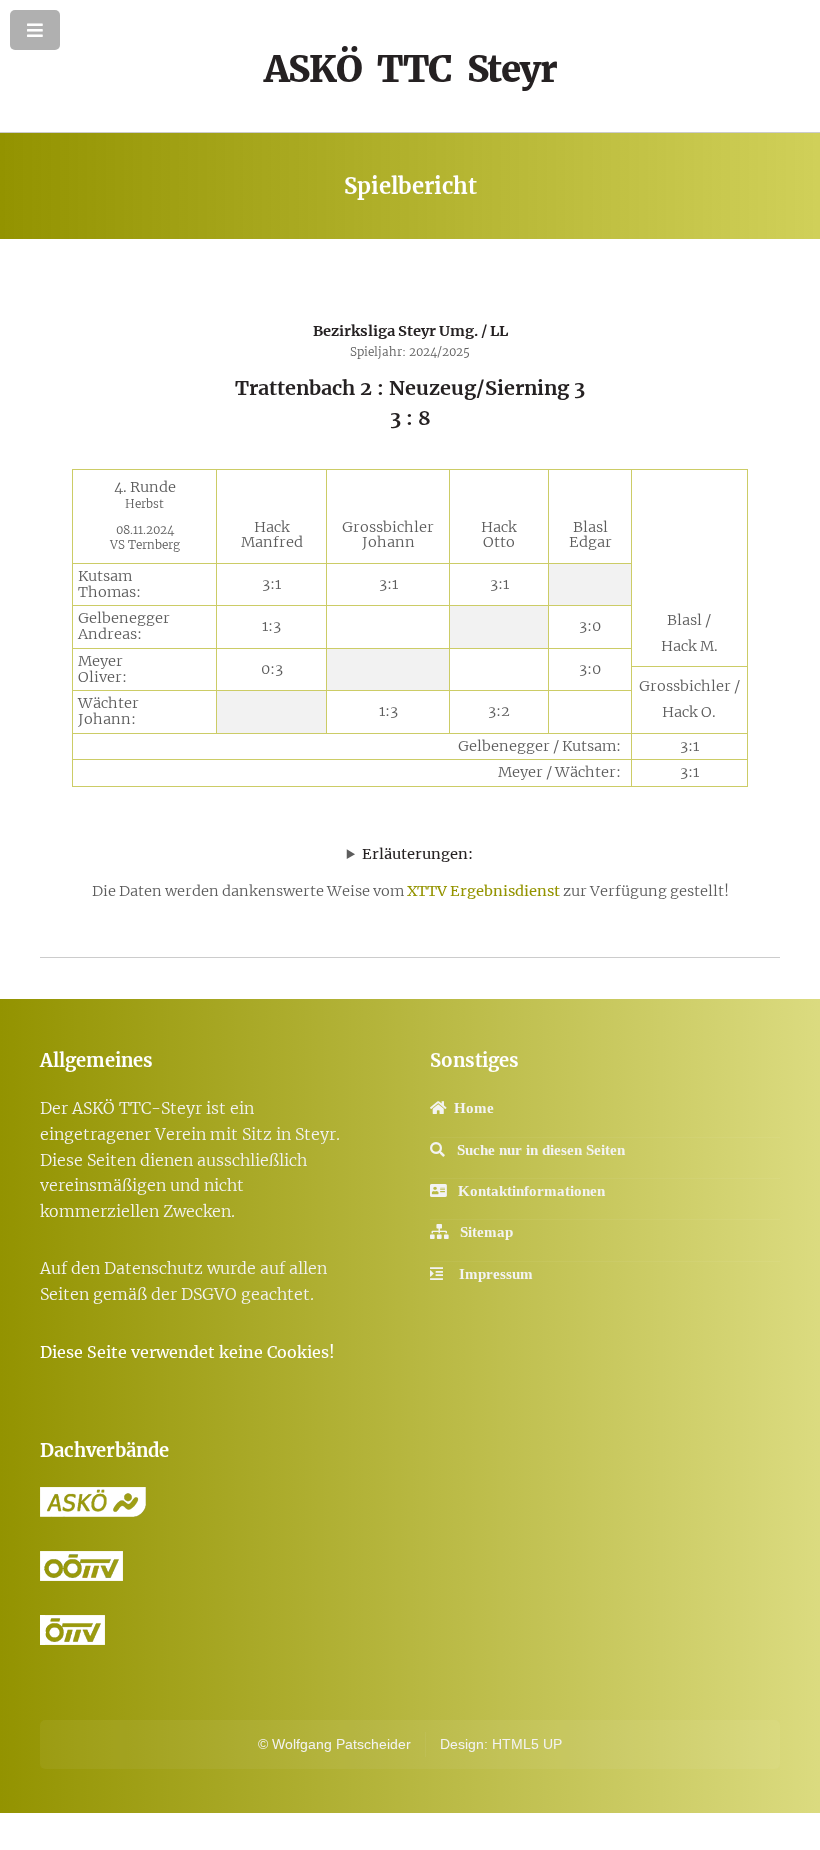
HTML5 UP (527, 1744)
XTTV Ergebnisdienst (483, 891)
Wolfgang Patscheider (341, 1744)
